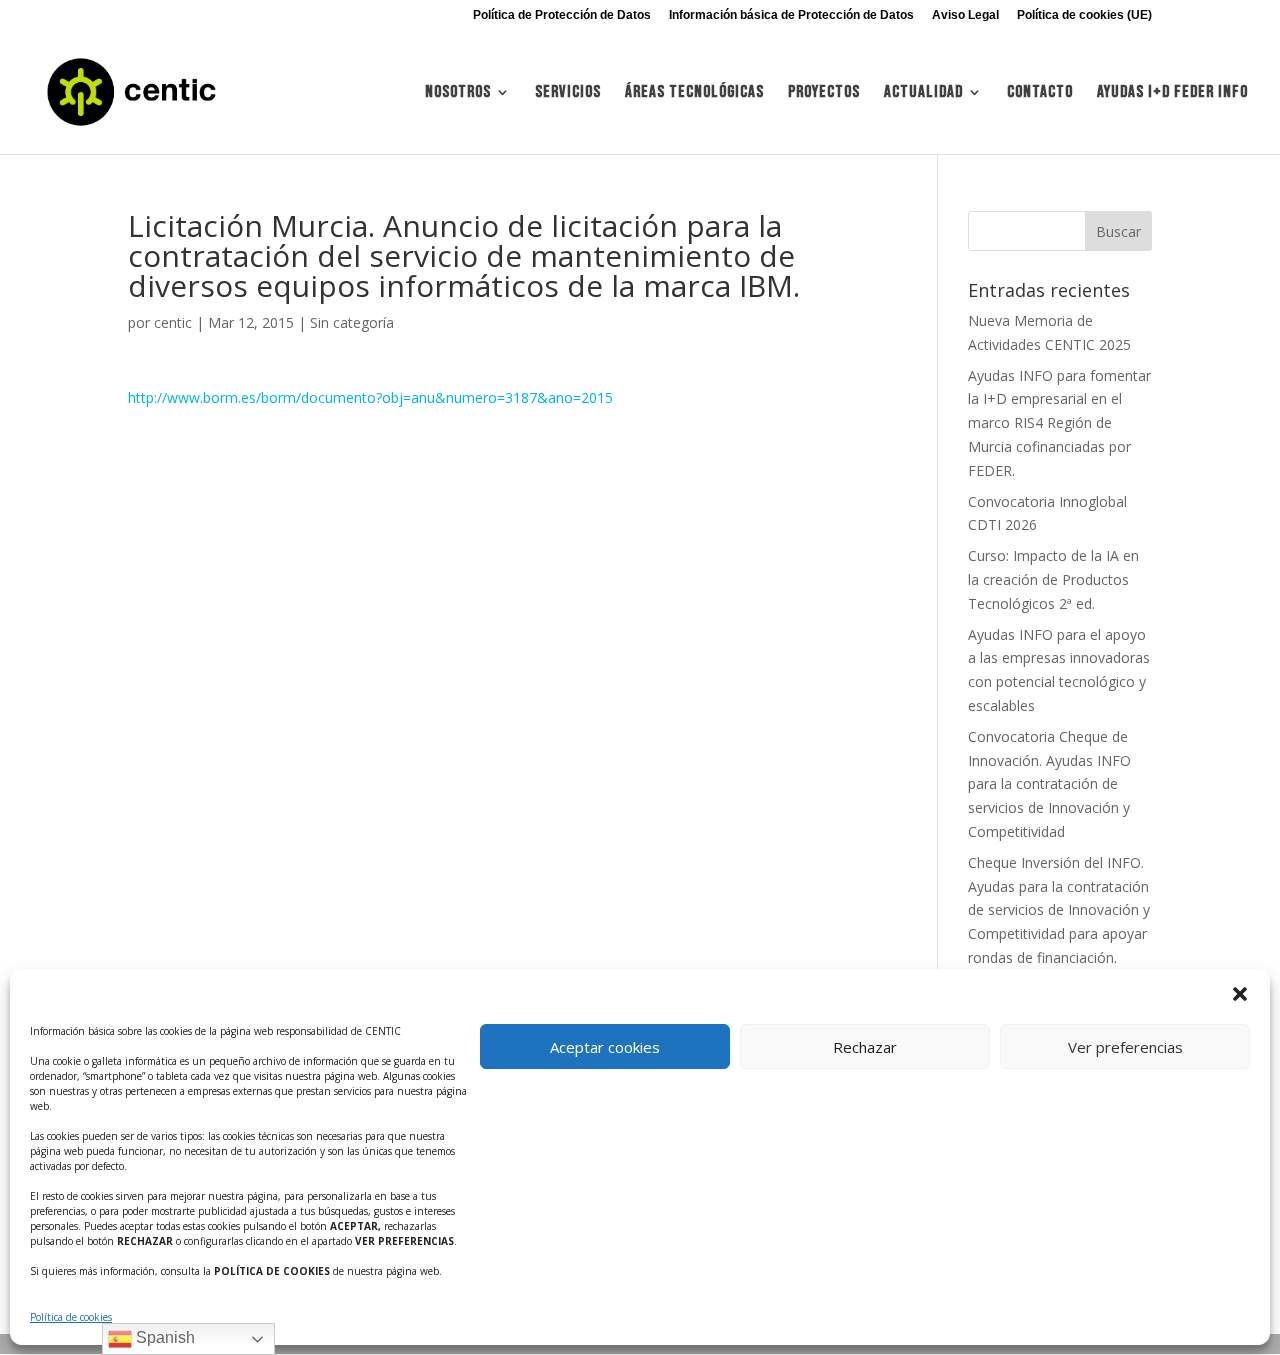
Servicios (568, 93)
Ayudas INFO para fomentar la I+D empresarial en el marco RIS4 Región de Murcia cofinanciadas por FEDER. (1059, 423)
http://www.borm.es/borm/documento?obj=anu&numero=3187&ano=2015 (370, 397)
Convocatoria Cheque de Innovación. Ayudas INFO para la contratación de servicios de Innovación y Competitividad (1049, 784)
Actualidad (923, 93)
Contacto (1040, 93)
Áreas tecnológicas (694, 93)
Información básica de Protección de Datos (791, 15)
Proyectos (824, 93)
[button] (1240, 994)
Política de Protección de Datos (562, 15)
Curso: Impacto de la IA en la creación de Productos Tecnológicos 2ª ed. (1053, 579)
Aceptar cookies (605, 1047)
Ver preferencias (1125, 1047)
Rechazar (865, 1047)
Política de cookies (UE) (1084, 15)
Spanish (163, 1337)
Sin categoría (352, 322)
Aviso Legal (965, 15)
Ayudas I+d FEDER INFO (1172, 93)
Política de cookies (71, 1317)
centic (173, 322)
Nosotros (458, 93)
